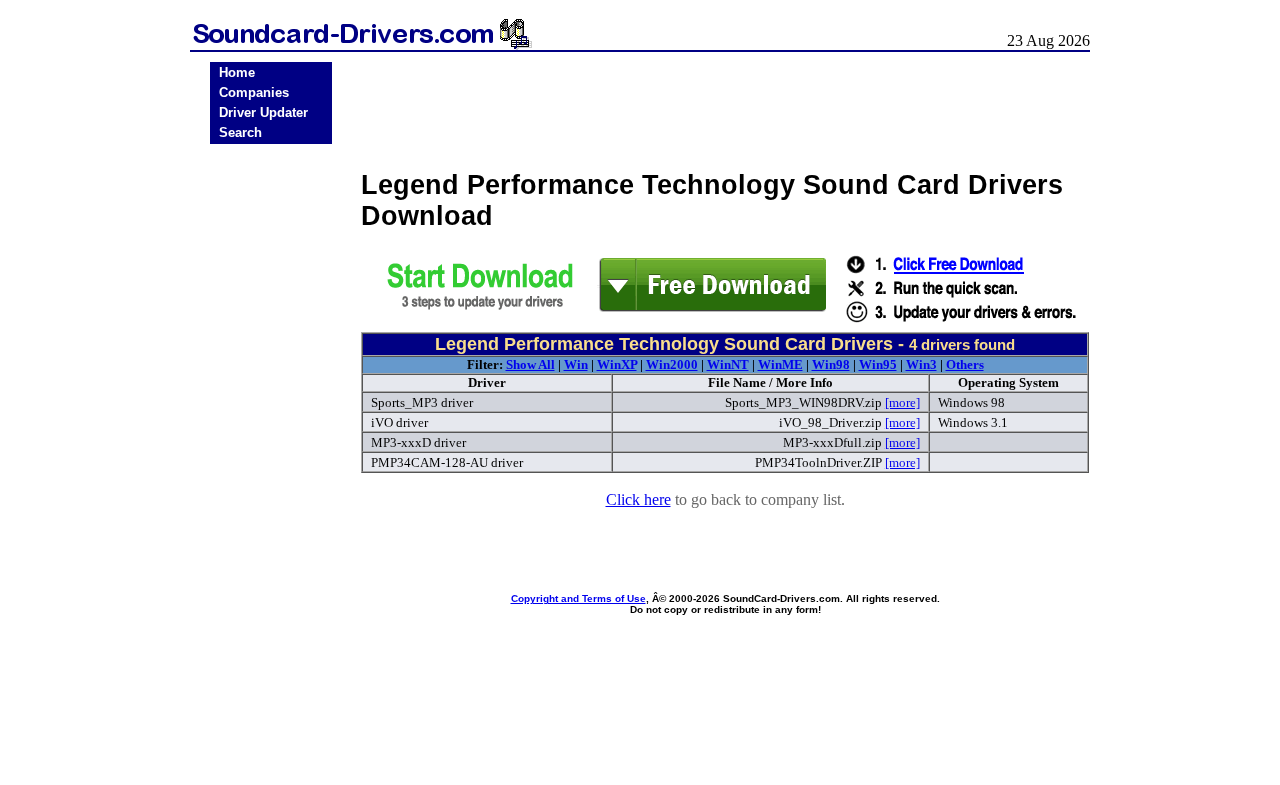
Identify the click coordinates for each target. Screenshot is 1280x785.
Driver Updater (263, 112)
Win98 (831, 364)
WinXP (617, 364)
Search (240, 132)
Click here (638, 499)
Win (576, 364)
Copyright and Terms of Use (578, 598)
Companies (254, 92)
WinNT (728, 364)
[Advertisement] (271, 462)
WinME (780, 364)
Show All (530, 364)
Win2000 (672, 364)
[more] (902, 402)
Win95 (878, 364)
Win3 (921, 364)
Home (237, 72)
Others (965, 364)
